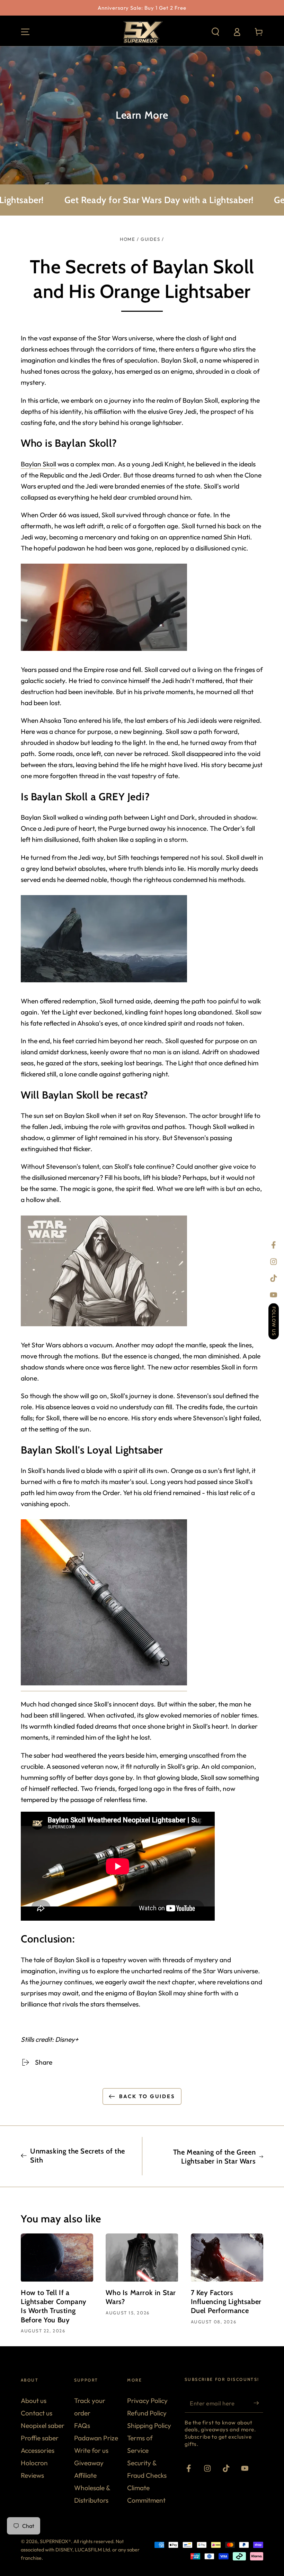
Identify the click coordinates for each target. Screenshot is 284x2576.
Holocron (34, 2463)
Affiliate (85, 2475)
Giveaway (89, 2463)
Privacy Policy (147, 2401)
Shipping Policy (149, 2425)
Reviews (32, 2475)
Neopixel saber (43, 2425)
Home (127, 239)
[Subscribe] (258, 2403)
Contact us (37, 2413)
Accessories (38, 2450)
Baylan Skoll (38, 464)
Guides (150, 239)
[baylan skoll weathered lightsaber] (104, 1687)
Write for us (91, 2450)
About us (34, 2401)
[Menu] (25, 32)
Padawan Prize (96, 2438)
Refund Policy (147, 2413)
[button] (215, 32)
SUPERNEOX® (55, 2541)
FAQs (82, 2425)
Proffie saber (40, 2438)
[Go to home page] (142, 32)
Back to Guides (147, 2096)
